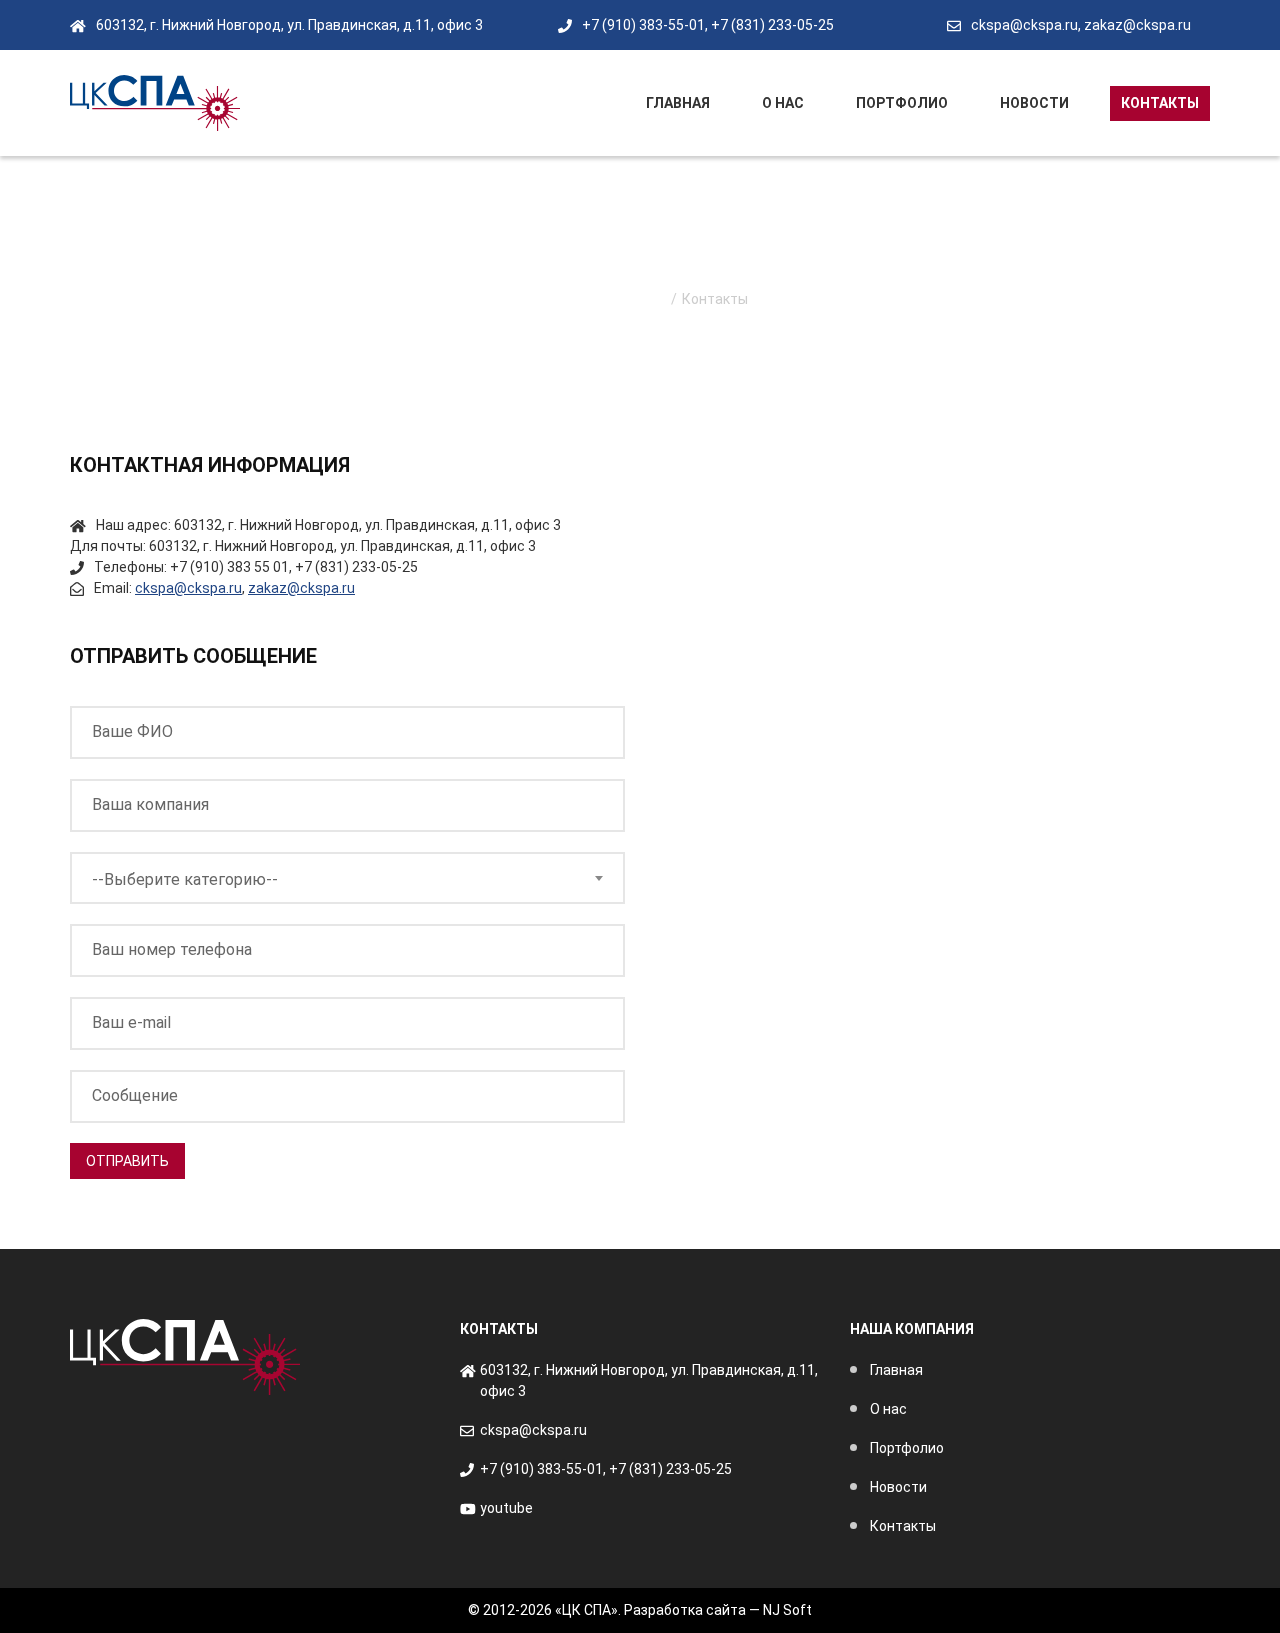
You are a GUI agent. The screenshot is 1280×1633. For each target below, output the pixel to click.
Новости (1034, 103)
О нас (783, 103)
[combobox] (347, 878)
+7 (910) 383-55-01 (643, 25)
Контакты (1160, 103)
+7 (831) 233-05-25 (772, 25)
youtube (506, 1508)
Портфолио (902, 103)
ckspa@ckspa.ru (1024, 25)
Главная (678, 103)
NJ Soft (787, 1610)
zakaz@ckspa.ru (1137, 25)
